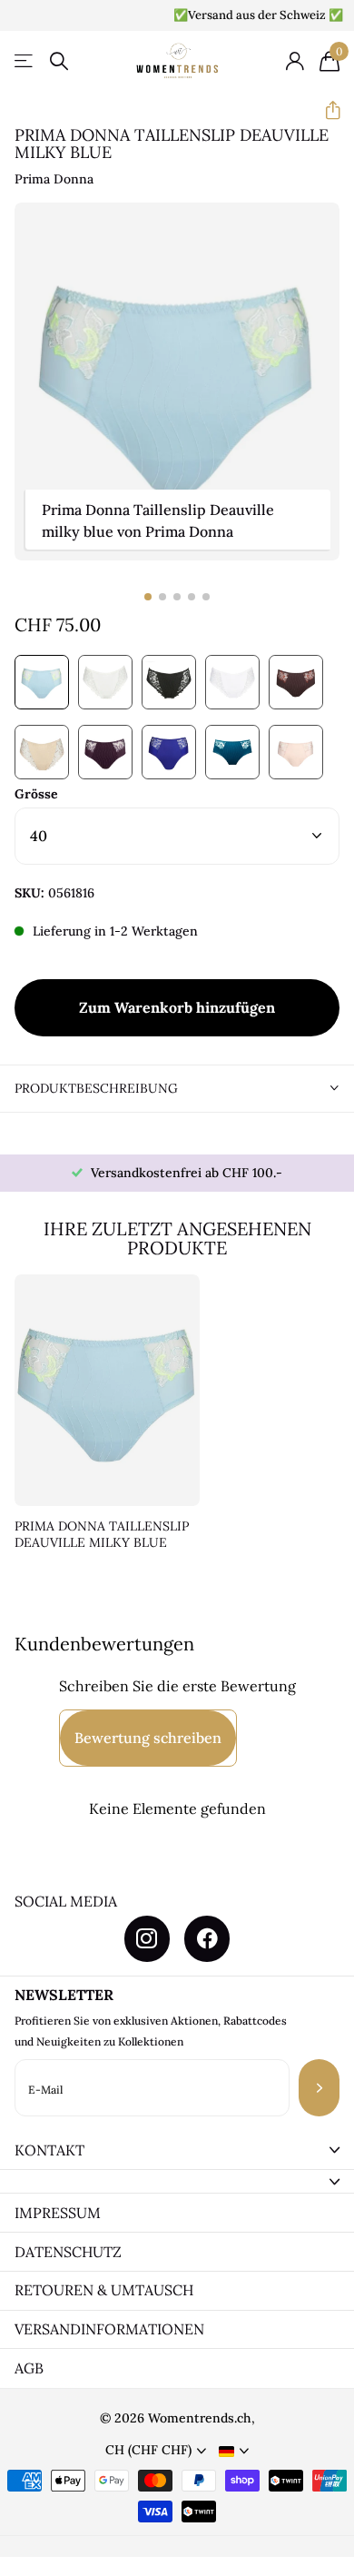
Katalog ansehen (25, 61)
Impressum (58, 2213)
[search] (59, 61)
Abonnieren (319, 2088)
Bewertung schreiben (148, 1738)
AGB (29, 2368)
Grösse (36, 794)
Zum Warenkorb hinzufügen (177, 1007)
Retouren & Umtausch (104, 2290)
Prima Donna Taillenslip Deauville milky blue (102, 1535)
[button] (325, 110)
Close (177, 2150)
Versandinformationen (109, 2329)
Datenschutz (68, 2252)
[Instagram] (147, 1938)
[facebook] (207, 1938)
